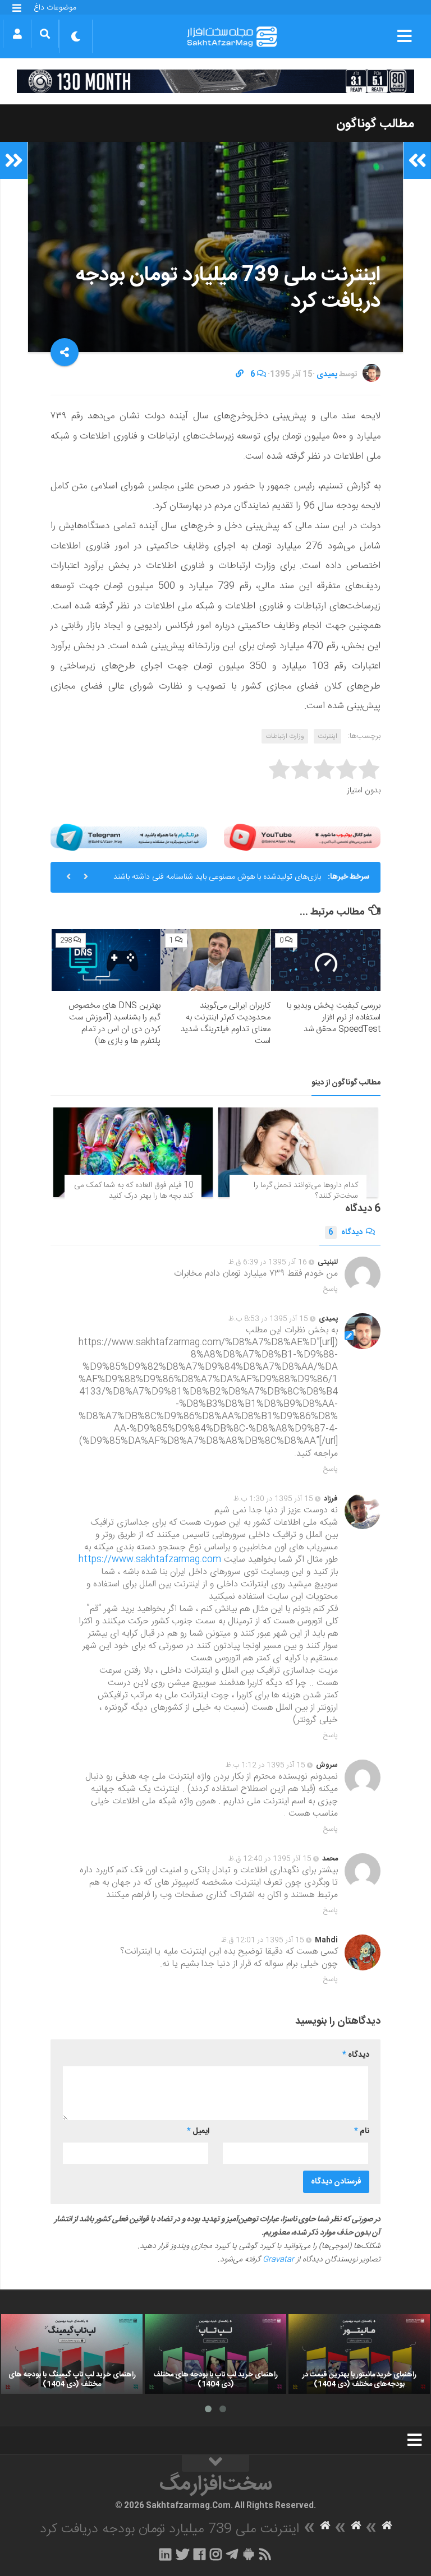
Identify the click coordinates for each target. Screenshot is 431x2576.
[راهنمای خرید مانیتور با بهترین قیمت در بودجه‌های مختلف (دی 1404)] (359, 2354)
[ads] (215, 81)
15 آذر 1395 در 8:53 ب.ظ (268, 1319)
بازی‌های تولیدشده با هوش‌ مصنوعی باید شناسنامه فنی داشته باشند (217, 877)
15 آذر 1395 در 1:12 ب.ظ (265, 1765)
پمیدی (327, 375)
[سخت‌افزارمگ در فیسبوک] (200, 2554)
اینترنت (327, 736)
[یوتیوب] (302, 837)
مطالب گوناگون (375, 124)
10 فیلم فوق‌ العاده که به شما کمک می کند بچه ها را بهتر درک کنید (134, 1191)
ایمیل (198, 2131)
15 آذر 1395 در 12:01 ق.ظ (263, 1940)
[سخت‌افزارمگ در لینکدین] (165, 2554)
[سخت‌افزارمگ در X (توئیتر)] (182, 2554)
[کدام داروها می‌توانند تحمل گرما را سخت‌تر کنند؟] (298, 1152)
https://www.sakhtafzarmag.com (150, 1560)
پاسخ (331, 1289)
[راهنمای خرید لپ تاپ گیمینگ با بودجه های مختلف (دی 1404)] (72, 2354)
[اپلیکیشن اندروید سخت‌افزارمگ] (248, 2554)
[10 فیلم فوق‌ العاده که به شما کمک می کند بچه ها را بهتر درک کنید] (133, 1152)
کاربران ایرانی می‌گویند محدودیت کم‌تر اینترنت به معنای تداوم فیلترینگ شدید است (226, 1023)
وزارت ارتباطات (285, 736)
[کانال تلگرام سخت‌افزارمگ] (232, 2554)
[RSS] (265, 2554)
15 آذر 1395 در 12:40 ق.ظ (270, 1859)
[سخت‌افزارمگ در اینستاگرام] (216, 2554)
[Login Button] (17, 34)
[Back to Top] (215, 2463)
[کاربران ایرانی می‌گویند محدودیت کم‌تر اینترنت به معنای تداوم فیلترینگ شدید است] (216, 960)
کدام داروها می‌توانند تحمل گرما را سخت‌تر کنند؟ (306, 1191)
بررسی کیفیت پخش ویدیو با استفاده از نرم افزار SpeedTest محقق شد (334, 1017)
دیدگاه (345, 1232)
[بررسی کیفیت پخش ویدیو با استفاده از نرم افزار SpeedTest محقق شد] (326, 960)
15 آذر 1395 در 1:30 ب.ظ (273, 1499)
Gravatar (278, 2260)
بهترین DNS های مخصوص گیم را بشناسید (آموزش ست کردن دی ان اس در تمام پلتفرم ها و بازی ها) (114, 1023)
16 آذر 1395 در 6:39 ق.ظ (268, 1262)
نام (362, 2131)
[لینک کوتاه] (240, 375)
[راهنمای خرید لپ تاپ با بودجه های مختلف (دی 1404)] (215, 2354)
